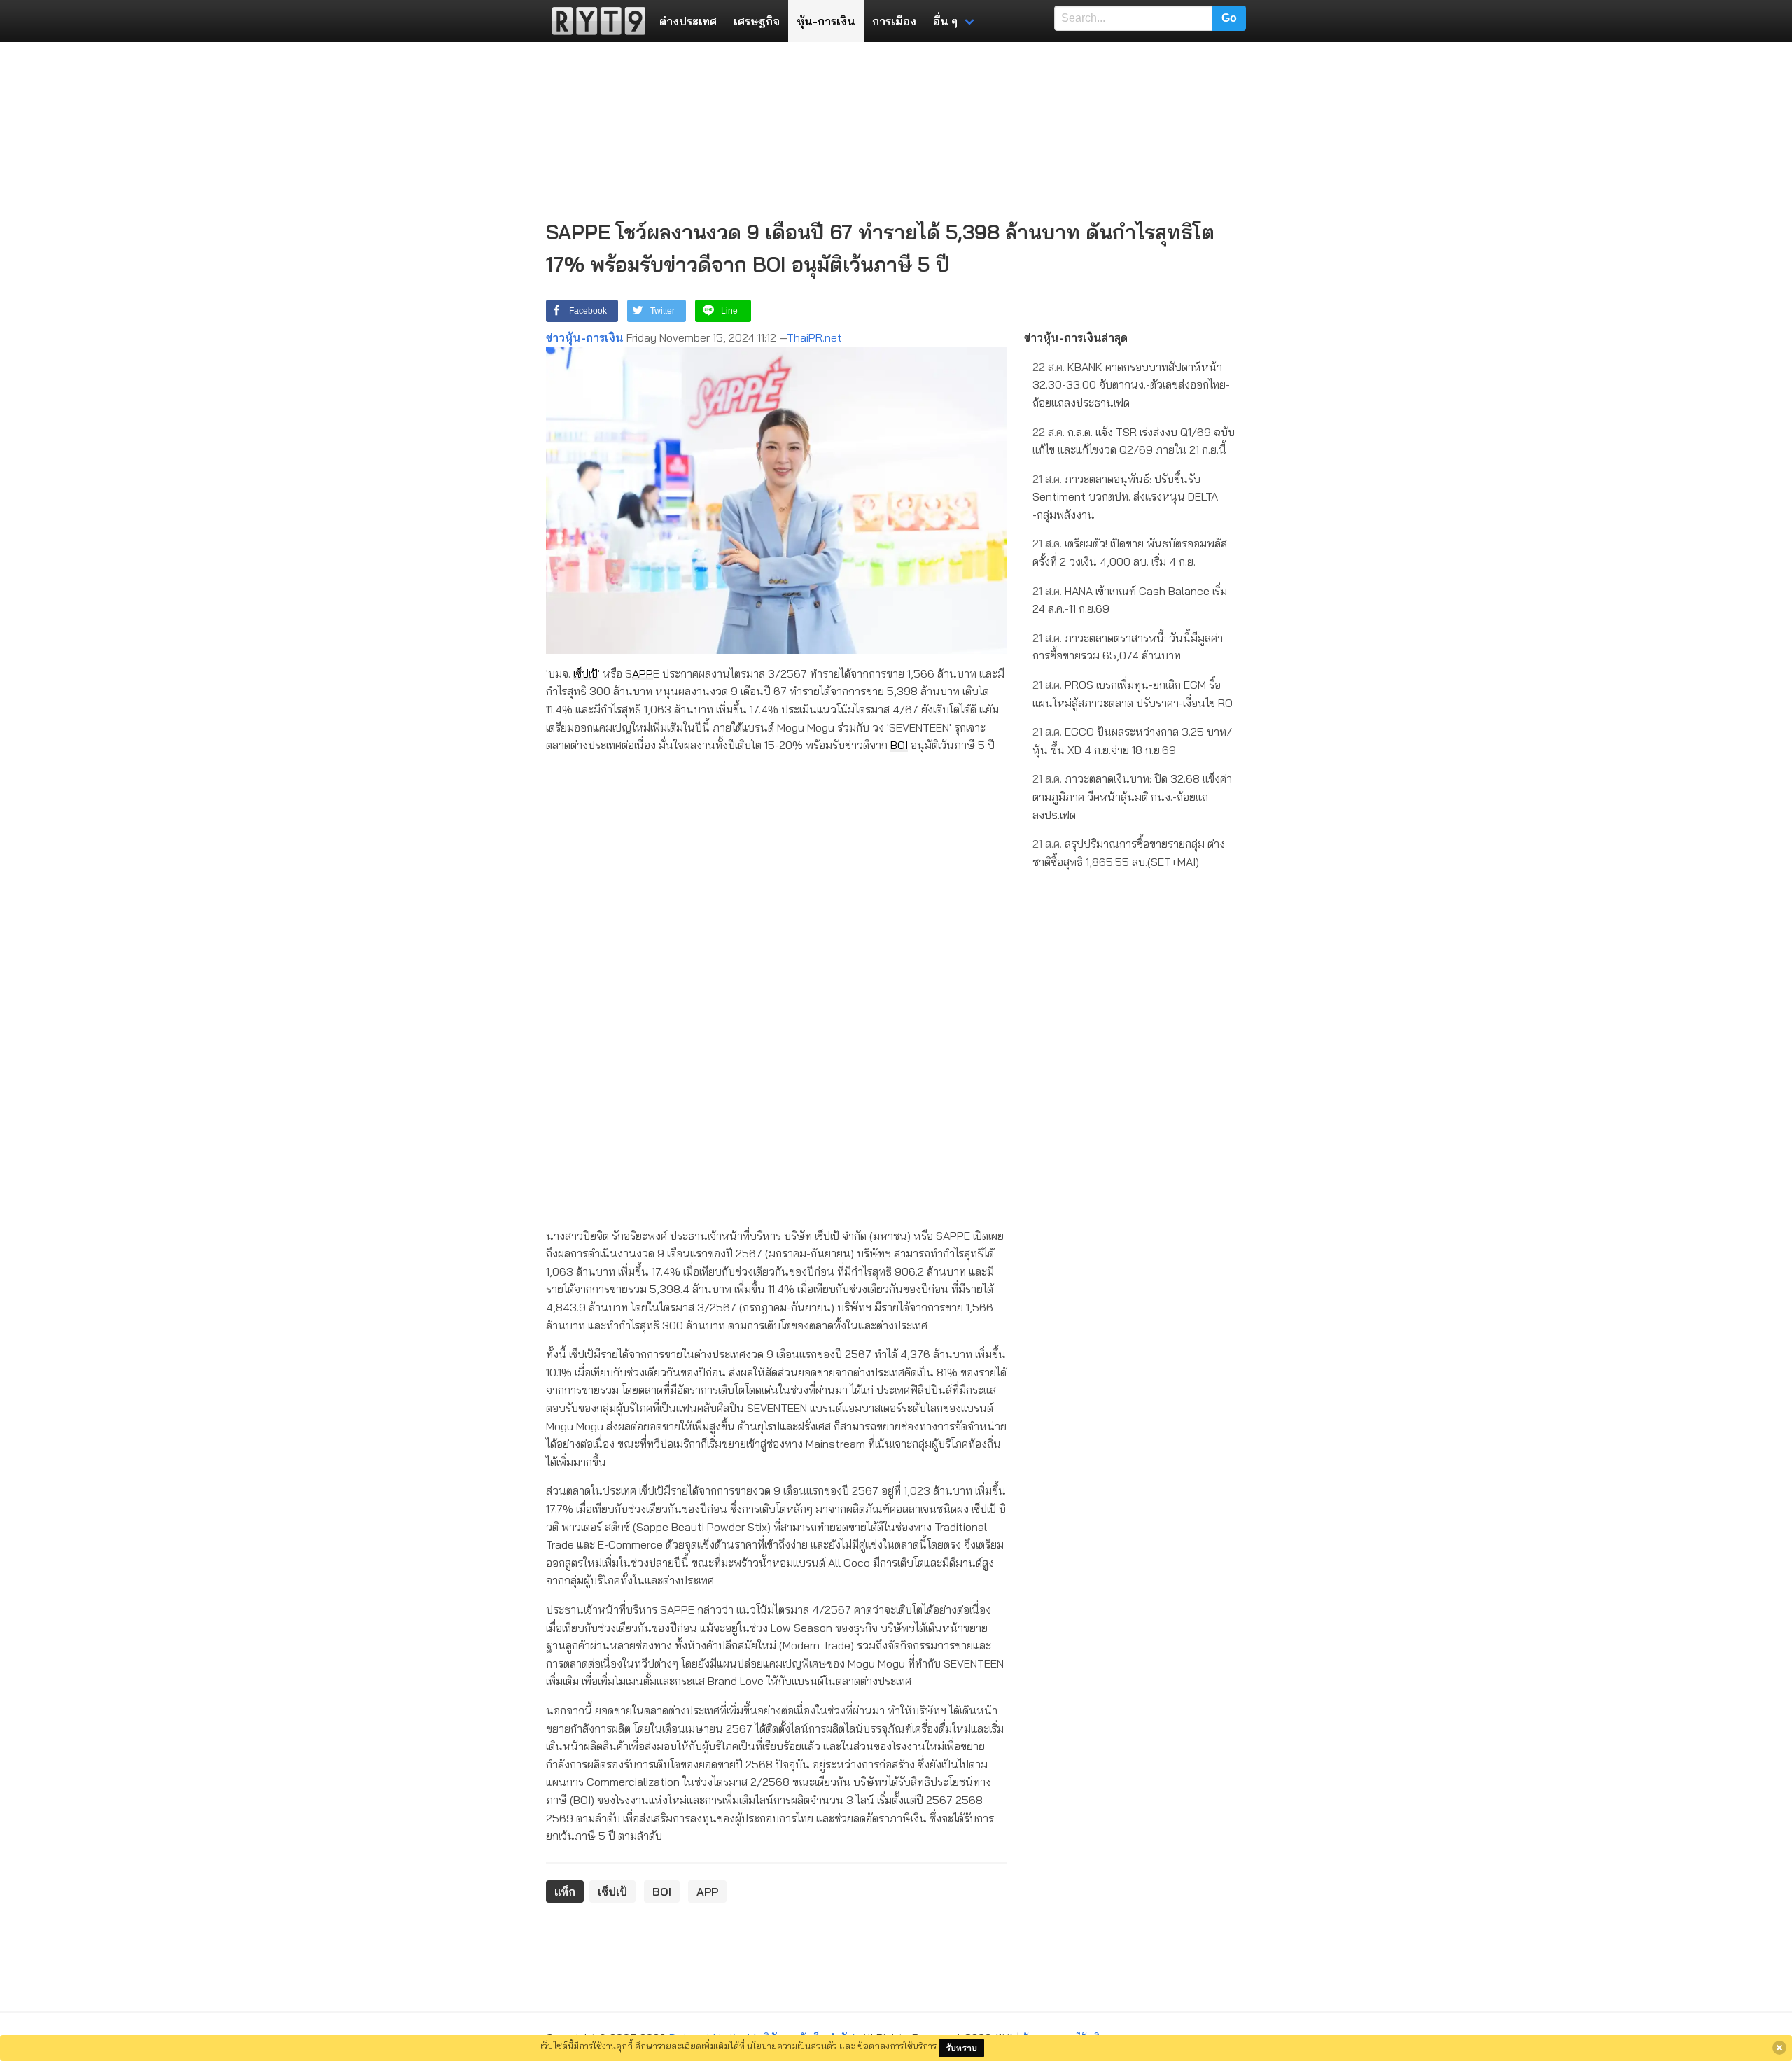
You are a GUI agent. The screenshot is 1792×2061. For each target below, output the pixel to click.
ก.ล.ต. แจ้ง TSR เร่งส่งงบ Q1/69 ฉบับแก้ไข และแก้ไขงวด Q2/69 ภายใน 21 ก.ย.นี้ (1134, 441)
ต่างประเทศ (688, 21)
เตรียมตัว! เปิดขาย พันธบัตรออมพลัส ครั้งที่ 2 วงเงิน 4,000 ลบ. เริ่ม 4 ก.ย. (1130, 552)
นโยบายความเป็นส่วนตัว (792, 2046)
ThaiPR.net (814, 337)
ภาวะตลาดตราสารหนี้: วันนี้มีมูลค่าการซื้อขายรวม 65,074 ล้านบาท (1128, 647)
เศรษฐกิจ (757, 21)
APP (643, 673)
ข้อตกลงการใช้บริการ (897, 2046)
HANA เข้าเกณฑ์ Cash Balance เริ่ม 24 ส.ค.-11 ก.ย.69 (1130, 600)
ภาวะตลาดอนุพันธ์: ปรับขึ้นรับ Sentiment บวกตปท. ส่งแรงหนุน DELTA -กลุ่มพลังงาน (1125, 497)
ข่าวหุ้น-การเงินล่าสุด (1076, 337)
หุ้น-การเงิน (826, 21)
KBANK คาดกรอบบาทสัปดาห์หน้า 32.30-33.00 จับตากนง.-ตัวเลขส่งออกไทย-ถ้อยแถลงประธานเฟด (1131, 385)
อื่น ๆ (945, 21)
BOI (899, 745)
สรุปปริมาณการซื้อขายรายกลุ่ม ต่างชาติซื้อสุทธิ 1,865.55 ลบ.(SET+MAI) (1129, 853)
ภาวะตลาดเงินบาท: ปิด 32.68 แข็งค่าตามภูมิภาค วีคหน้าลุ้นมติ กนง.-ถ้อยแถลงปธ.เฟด (1132, 796)
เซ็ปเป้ (586, 673)
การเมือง (894, 21)
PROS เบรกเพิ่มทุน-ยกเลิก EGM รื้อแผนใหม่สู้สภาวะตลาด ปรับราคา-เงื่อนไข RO (1133, 694)
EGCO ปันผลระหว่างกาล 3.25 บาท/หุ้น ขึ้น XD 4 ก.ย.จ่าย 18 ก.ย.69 (1132, 741)
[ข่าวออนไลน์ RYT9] (594, 21)
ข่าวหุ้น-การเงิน (585, 337)
